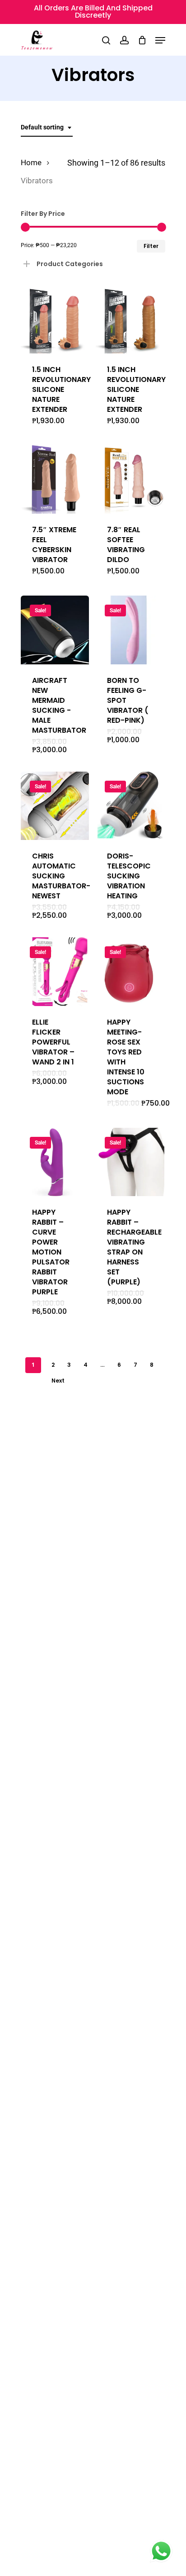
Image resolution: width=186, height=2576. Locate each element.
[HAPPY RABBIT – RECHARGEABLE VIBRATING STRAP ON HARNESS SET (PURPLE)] (130, 1162)
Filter (151, 246)
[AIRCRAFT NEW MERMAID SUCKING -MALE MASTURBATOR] (55, 630)
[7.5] (55, 479)
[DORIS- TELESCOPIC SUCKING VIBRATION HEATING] (130, 806)
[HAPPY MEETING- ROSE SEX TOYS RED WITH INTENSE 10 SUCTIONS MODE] (130, 971)
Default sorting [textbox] (42, 127)
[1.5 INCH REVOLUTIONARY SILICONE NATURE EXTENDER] (55, 319)
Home (31, 163)
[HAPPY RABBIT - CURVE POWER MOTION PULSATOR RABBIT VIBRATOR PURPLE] (55, 1162)
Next (58, 1381)
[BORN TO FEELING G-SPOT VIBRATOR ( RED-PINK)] (130, 630)
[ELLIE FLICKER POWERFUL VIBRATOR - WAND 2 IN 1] (55, 971)
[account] (124, 40)
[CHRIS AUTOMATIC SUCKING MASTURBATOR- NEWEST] (55, 806)
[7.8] (130, 479)
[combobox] (47, 127)
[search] (106, 40)
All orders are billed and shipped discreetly (93, 12)
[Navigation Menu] (160, 40)
